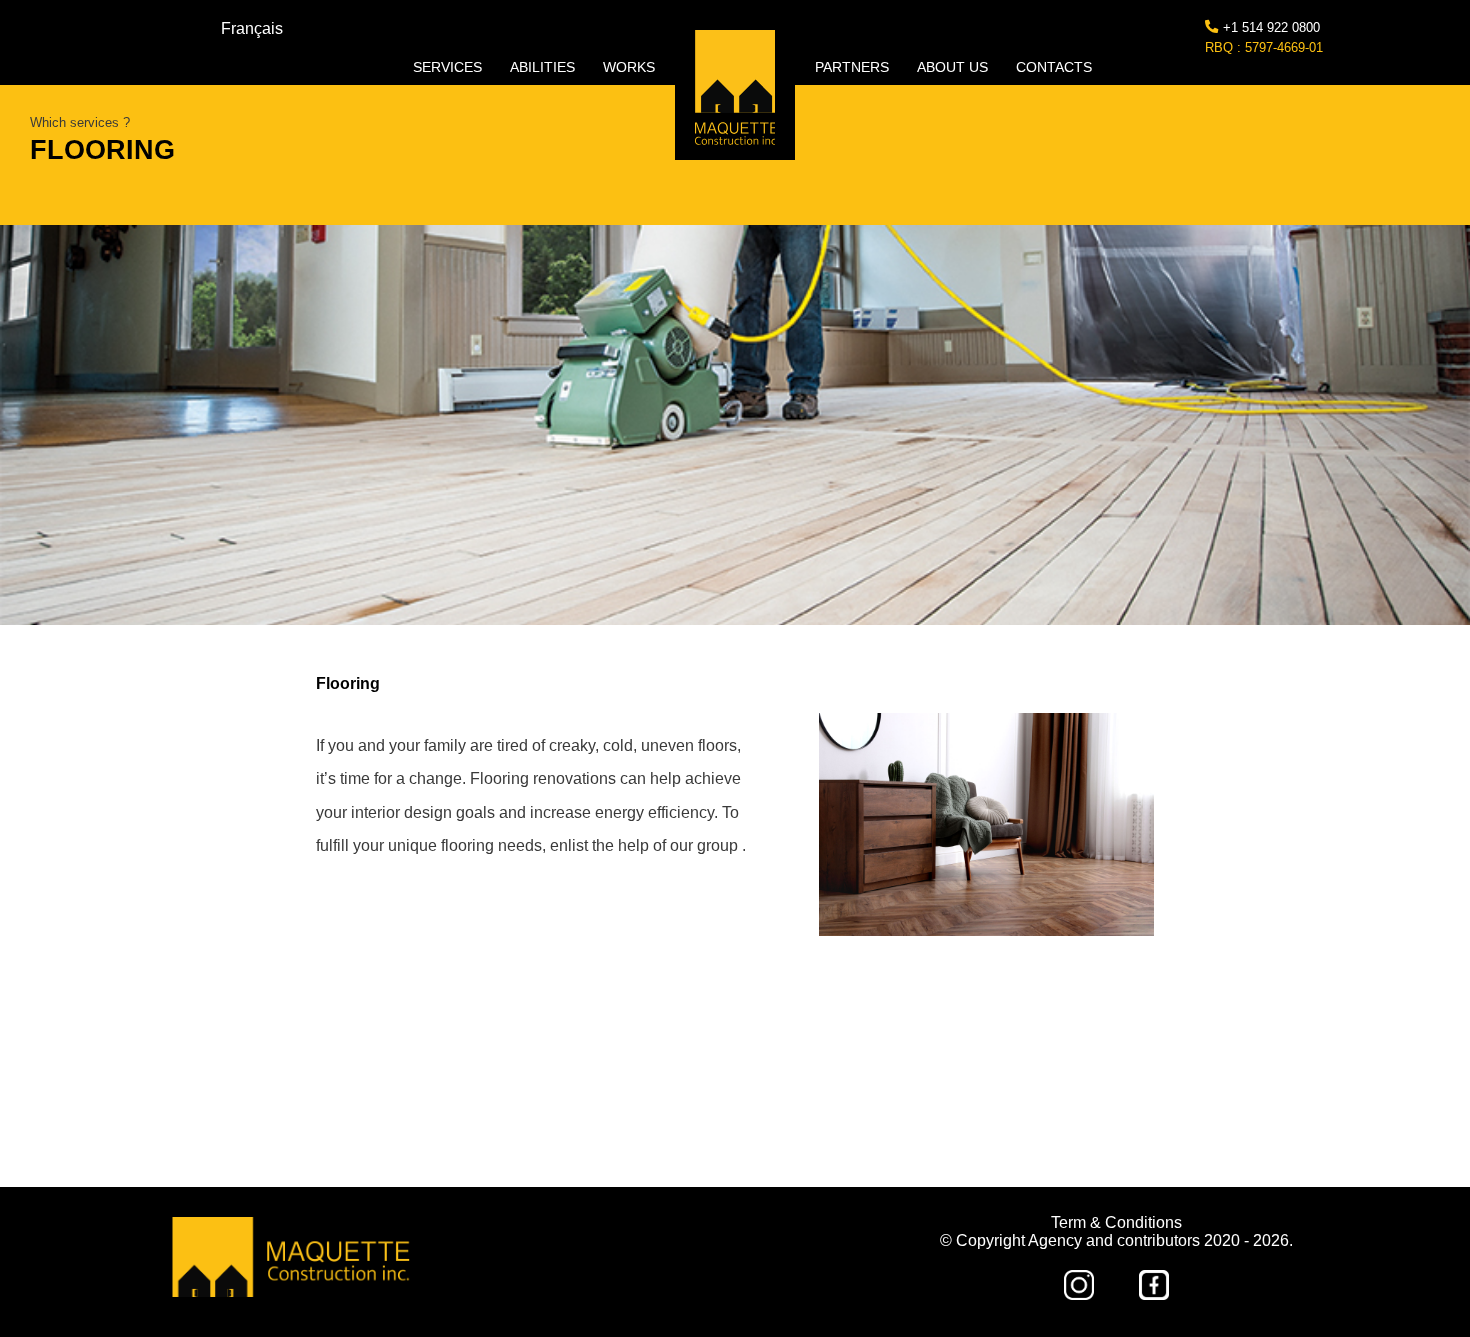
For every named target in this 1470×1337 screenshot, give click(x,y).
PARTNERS (854, 67)
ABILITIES (544, 67)
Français (252, 28)
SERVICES (449, 67)
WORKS (629, 67)
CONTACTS (1054, 67)
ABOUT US (954, 67)
